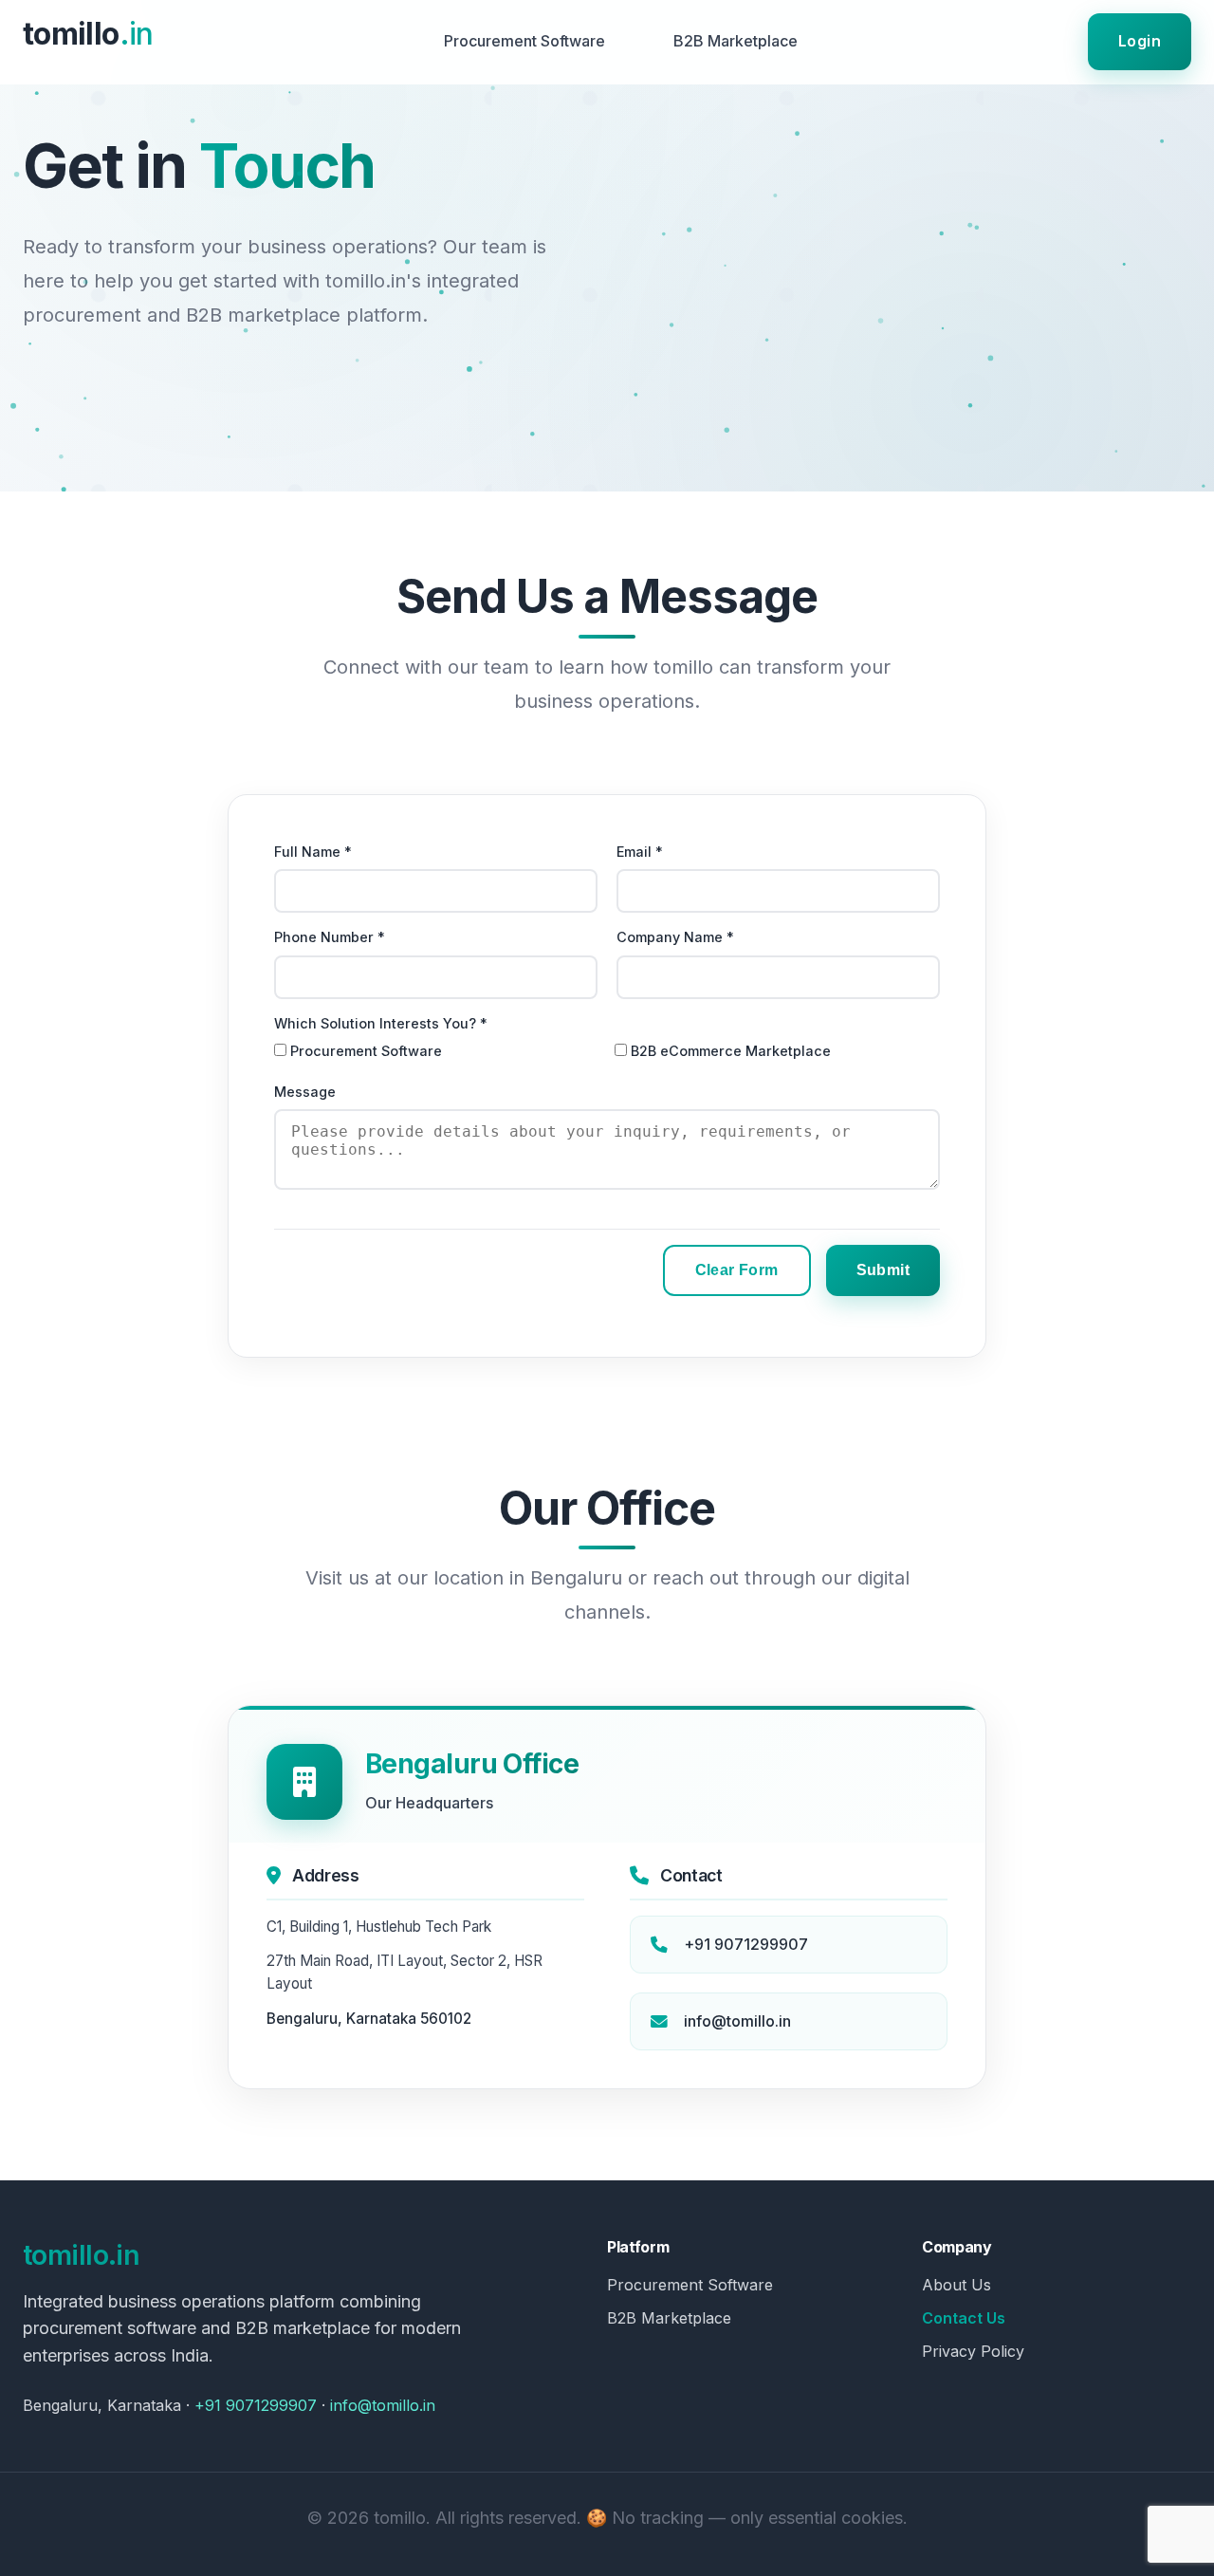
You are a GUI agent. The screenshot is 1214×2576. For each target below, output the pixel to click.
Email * (640, 852)
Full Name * (313, 852)
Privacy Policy (973, 2351)
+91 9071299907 (746, 1944)
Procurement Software (524, 41)
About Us (956, 2285)
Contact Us (964, 2318)
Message (305, 1092)
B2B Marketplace (736, 41)
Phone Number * (330, 937)
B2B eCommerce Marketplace (731, 1051)
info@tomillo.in (737, 2021)
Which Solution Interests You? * (381, 1023)
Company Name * (675, 937)
